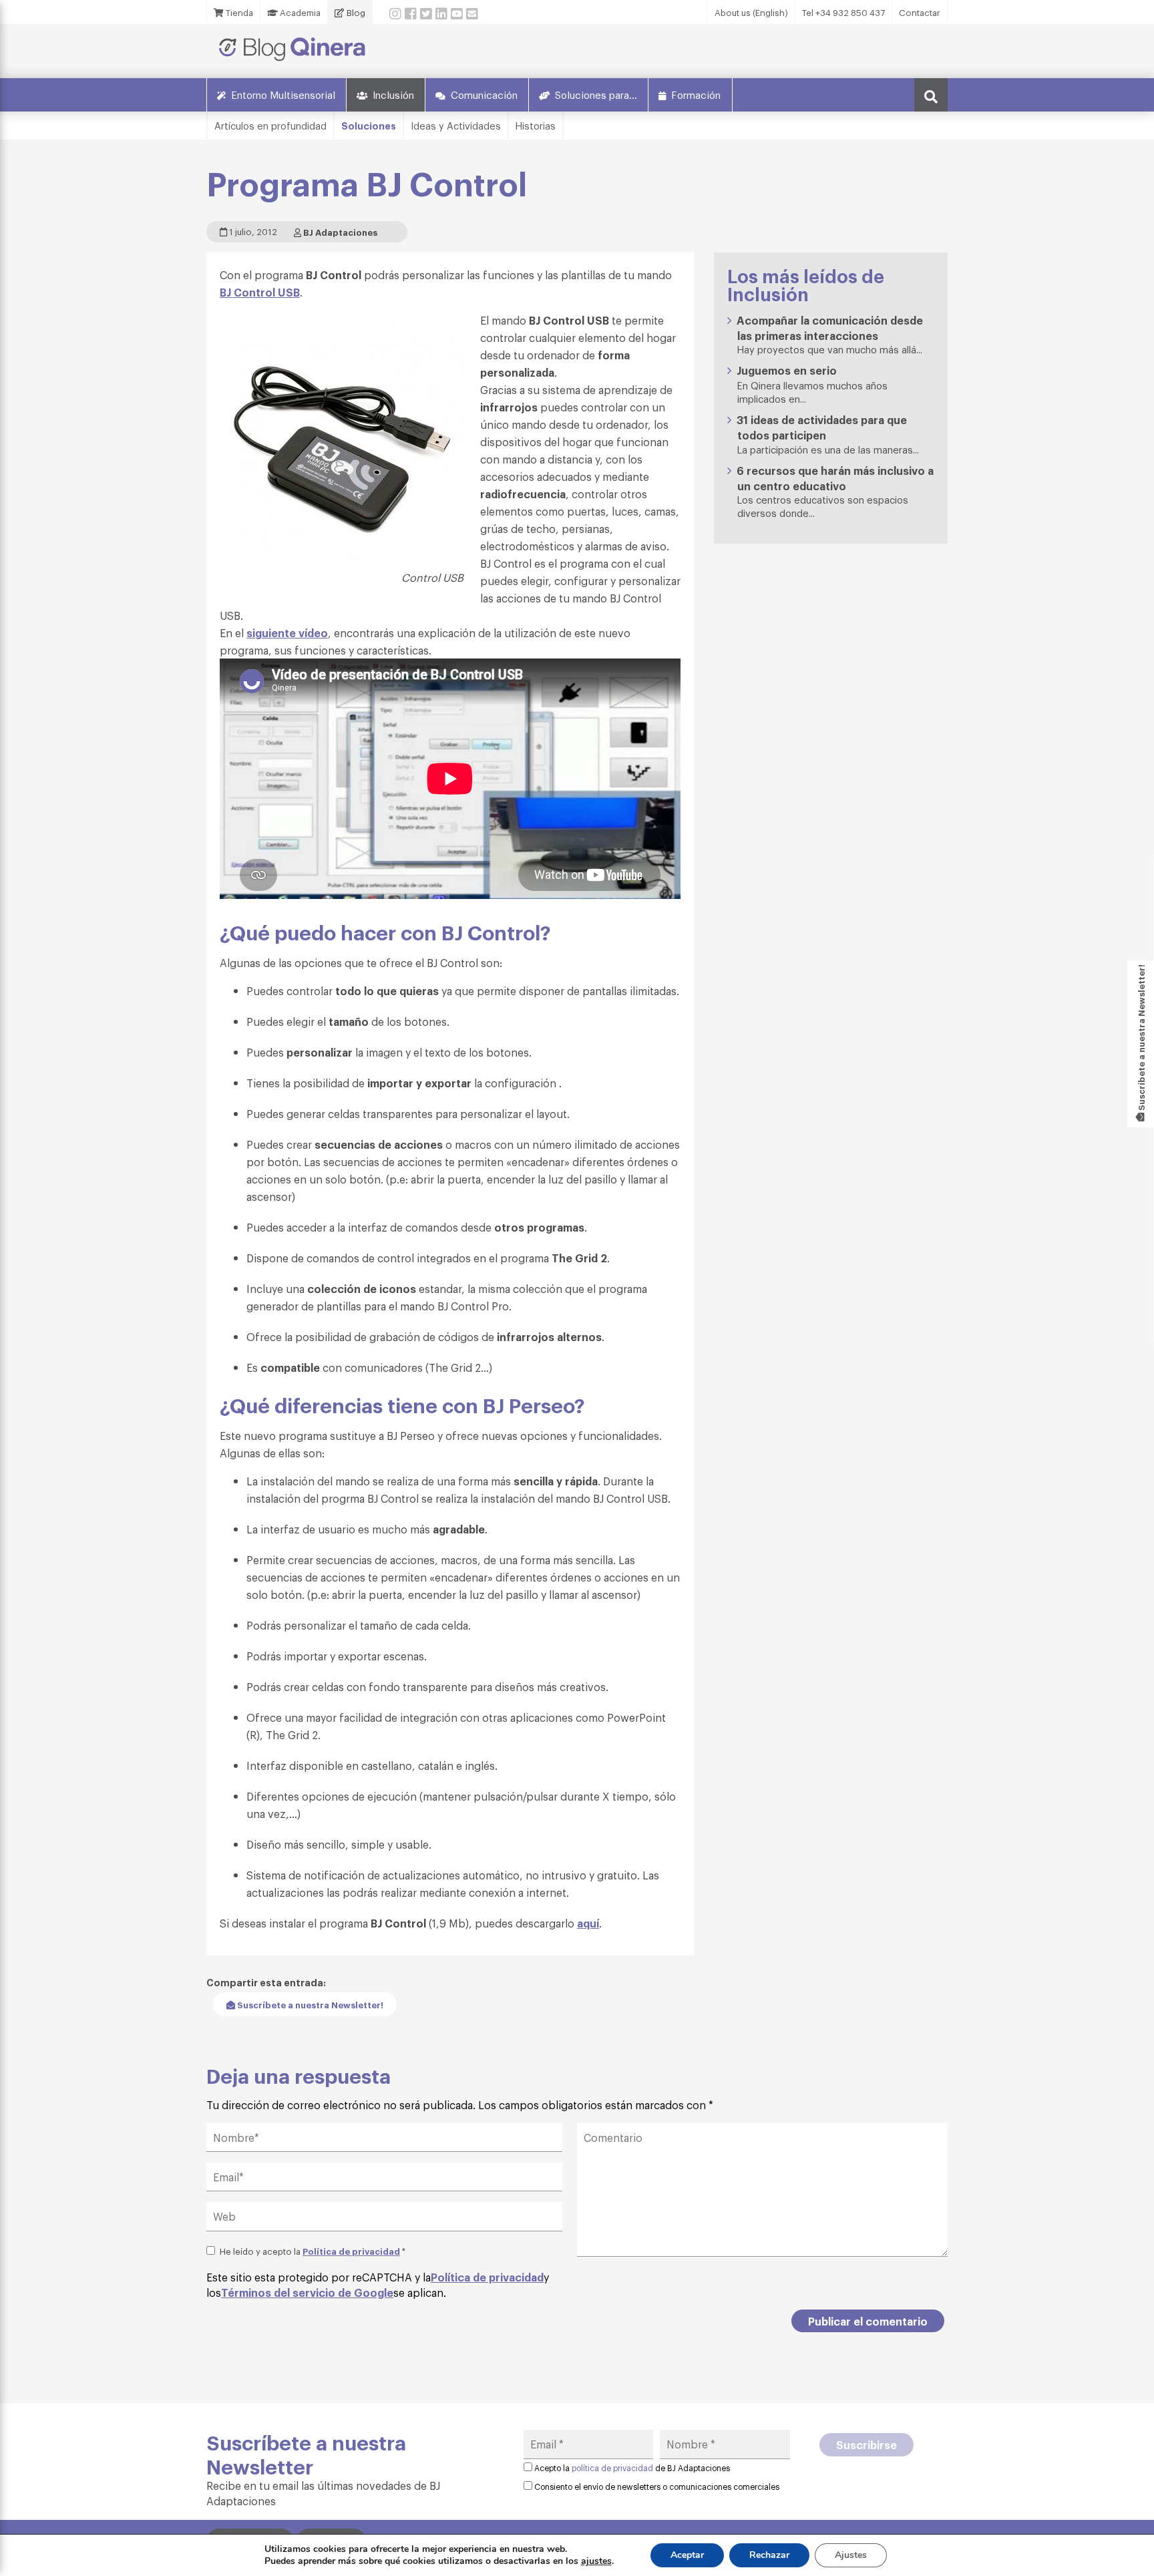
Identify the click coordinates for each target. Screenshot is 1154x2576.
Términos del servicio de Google (307, 2292)
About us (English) (751, 12)
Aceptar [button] (687, 2555)
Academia (299, 12)
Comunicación (484, 94)
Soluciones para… (596, 94)
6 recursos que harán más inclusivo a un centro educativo (835, 478)
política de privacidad (612, 2468)
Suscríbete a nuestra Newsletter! (309, 2004)
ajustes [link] (596, 2561)
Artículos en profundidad (270, 125)
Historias (536, 125)
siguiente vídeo (287, 632)
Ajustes (851, 2555)
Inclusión (393, 94)
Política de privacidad (351, 2251)
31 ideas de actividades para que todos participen (822, 427)
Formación (696, 94)
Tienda (238, 12)
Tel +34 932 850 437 (843, 12)
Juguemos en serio (787, 370)
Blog (355, 12)
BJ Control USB (260, 292)
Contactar (920, 12)
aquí (588, 1923)
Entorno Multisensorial (283, 94)
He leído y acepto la (313, 2251)
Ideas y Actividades (456, 125)
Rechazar (769, 2555)
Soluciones (369, 125)
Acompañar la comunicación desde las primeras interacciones (830, 328)
